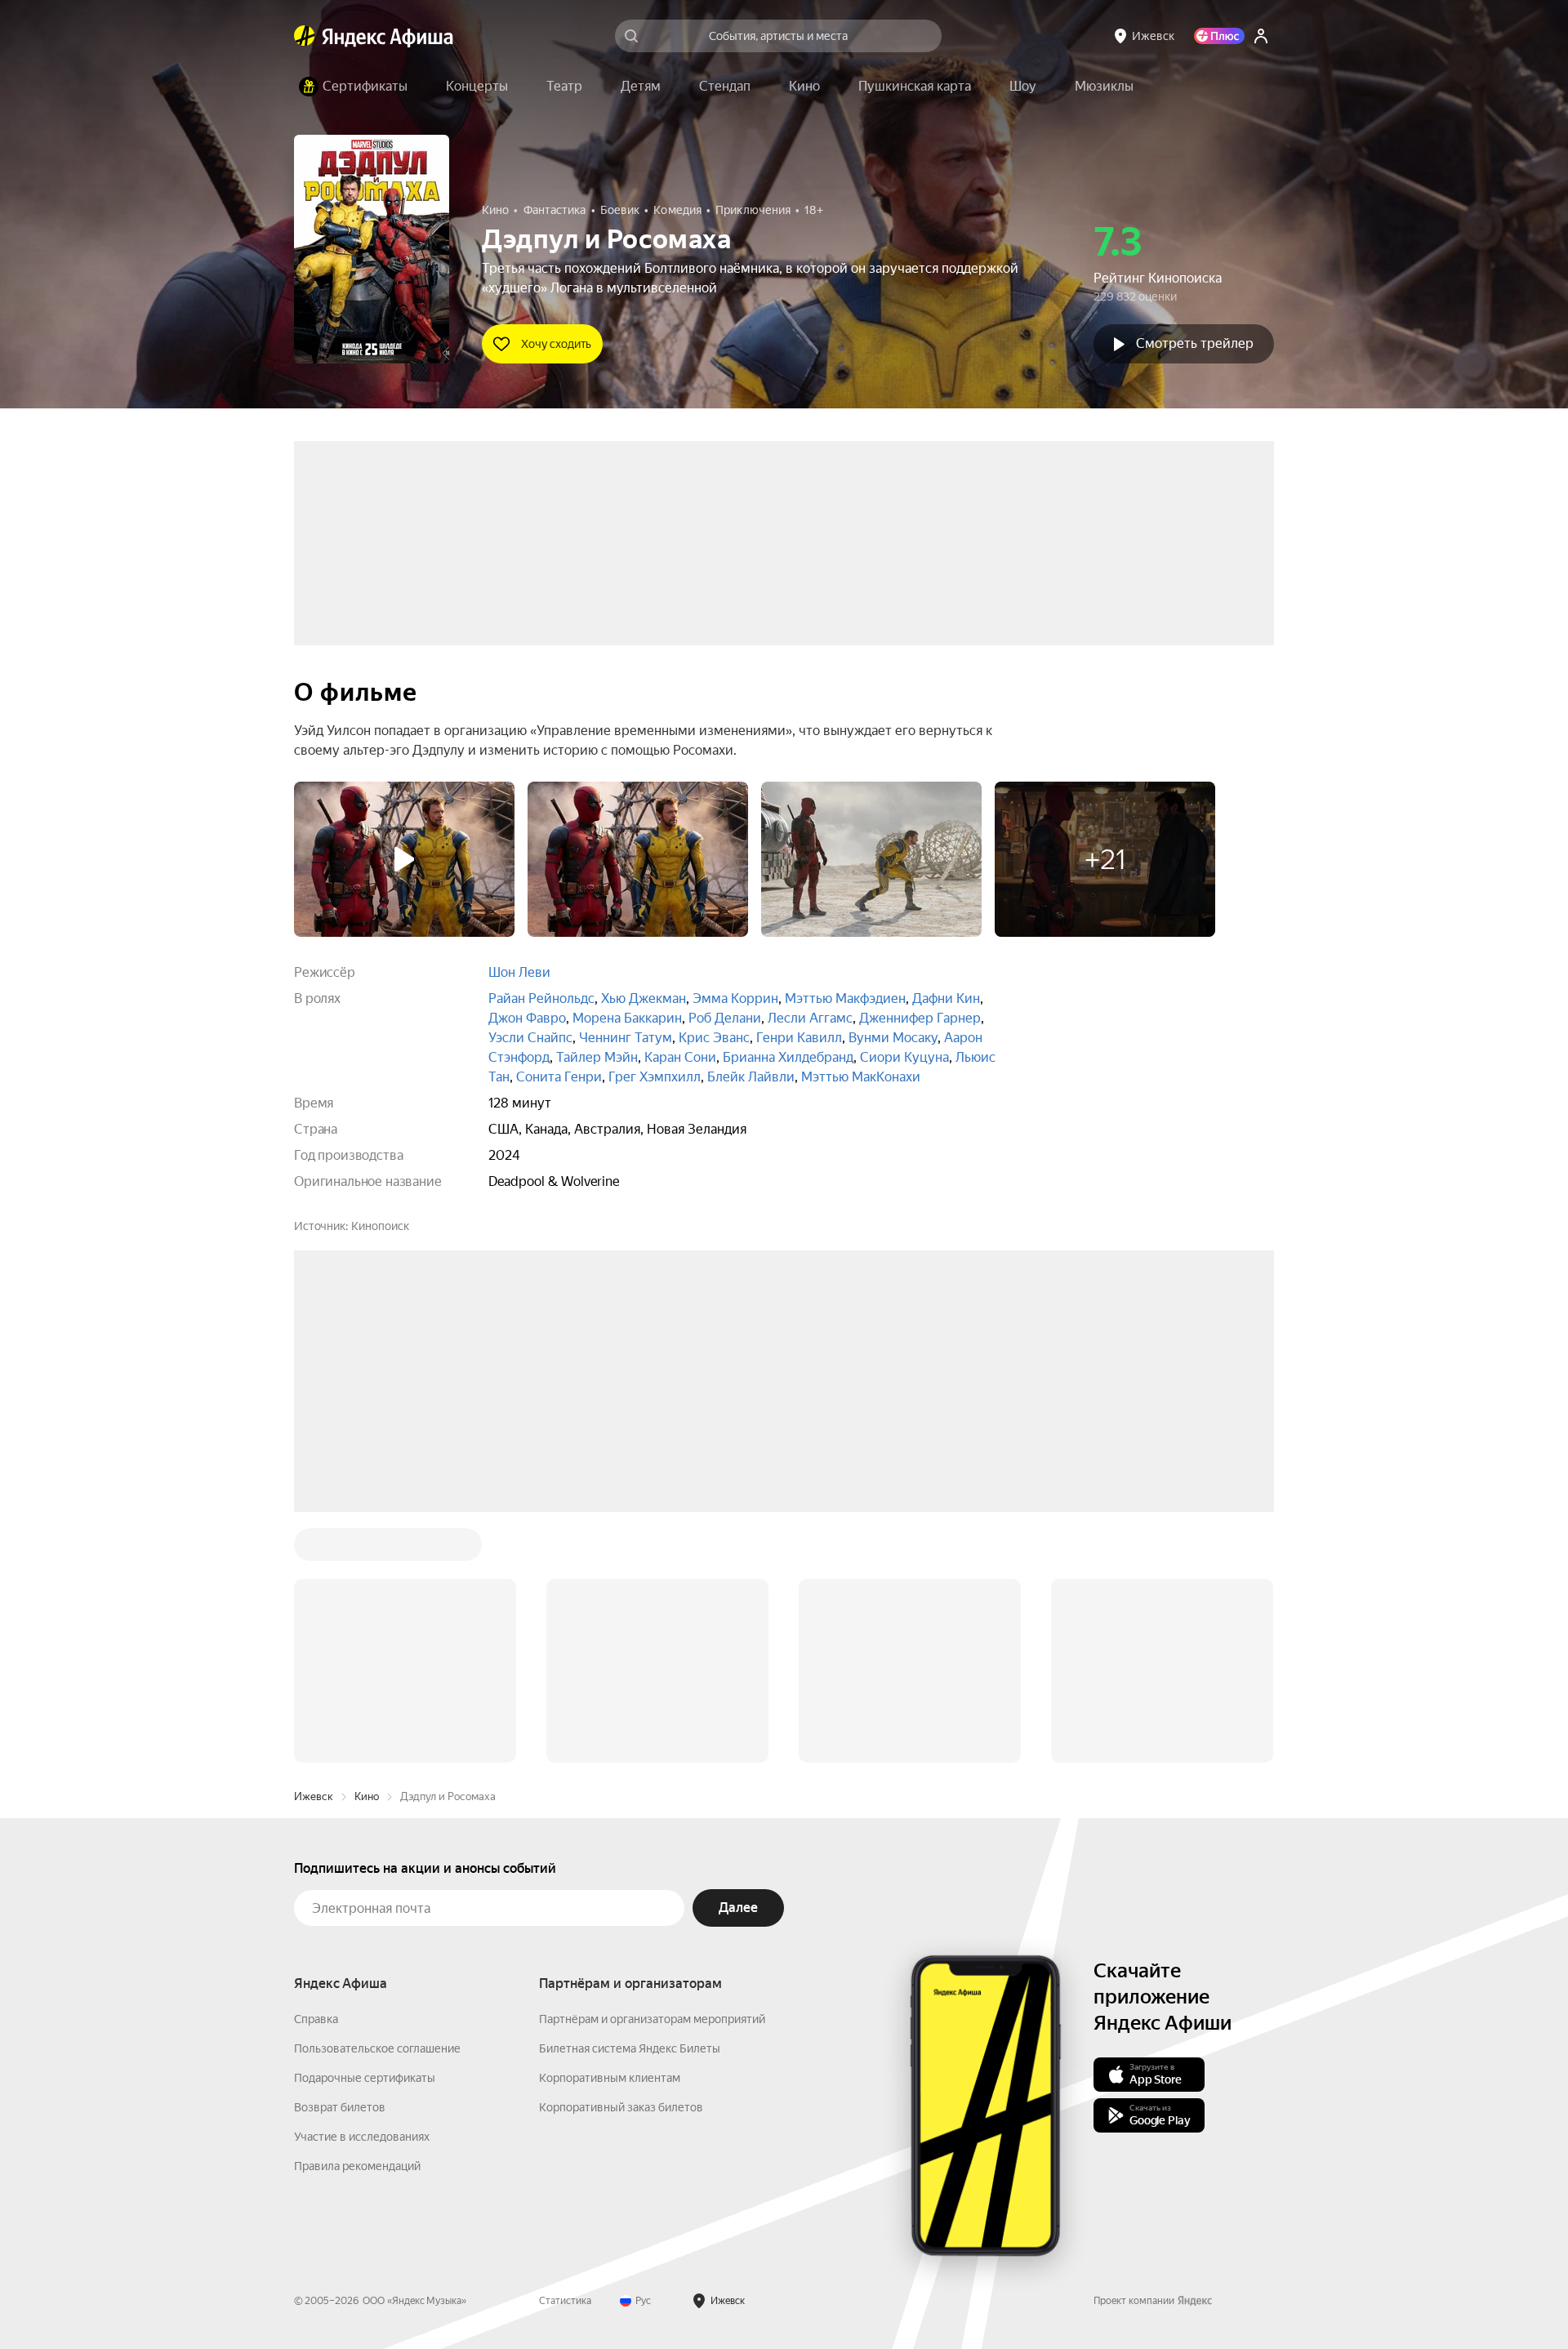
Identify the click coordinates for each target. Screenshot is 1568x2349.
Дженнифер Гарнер (920, 1018)
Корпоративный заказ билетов (621, 1818)
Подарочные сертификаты (365, 1789)
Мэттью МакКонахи (861, 1077)
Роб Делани (725, 1018)
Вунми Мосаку (893, 1038)
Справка (316, 1730)
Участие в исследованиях (362, 1848)
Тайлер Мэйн (597, 1057)
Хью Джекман (644, 998)
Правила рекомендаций (357, 1877)
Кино (367, 1507)
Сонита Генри (559, 1077)
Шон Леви (519, 972)
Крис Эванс (714, 1038)
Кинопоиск (380, 1226)
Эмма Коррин (735, 998)
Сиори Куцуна (904, 1057)
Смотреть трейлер (1195, 343)
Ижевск (314, 1507)
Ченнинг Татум (626, 1038)
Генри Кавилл (799, 1038)
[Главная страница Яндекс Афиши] (305, 36)
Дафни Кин (946, 998)
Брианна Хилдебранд (788, 1057)
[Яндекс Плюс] (1219, 36)
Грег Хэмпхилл (655, 1077)
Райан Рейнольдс (541, 998)
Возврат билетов (340, 1818)
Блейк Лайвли (751, 1077)
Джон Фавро (527, 1018)
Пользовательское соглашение (377, 1759)
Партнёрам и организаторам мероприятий (652, 1730)
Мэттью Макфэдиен (845, 998)
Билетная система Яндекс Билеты (630, 1759)
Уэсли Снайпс (530, 1038)
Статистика (565, 2012)
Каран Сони (680, 1057)
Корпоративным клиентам (610, 1789)
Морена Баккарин (627, 1018)
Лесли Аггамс (810, 1018)
